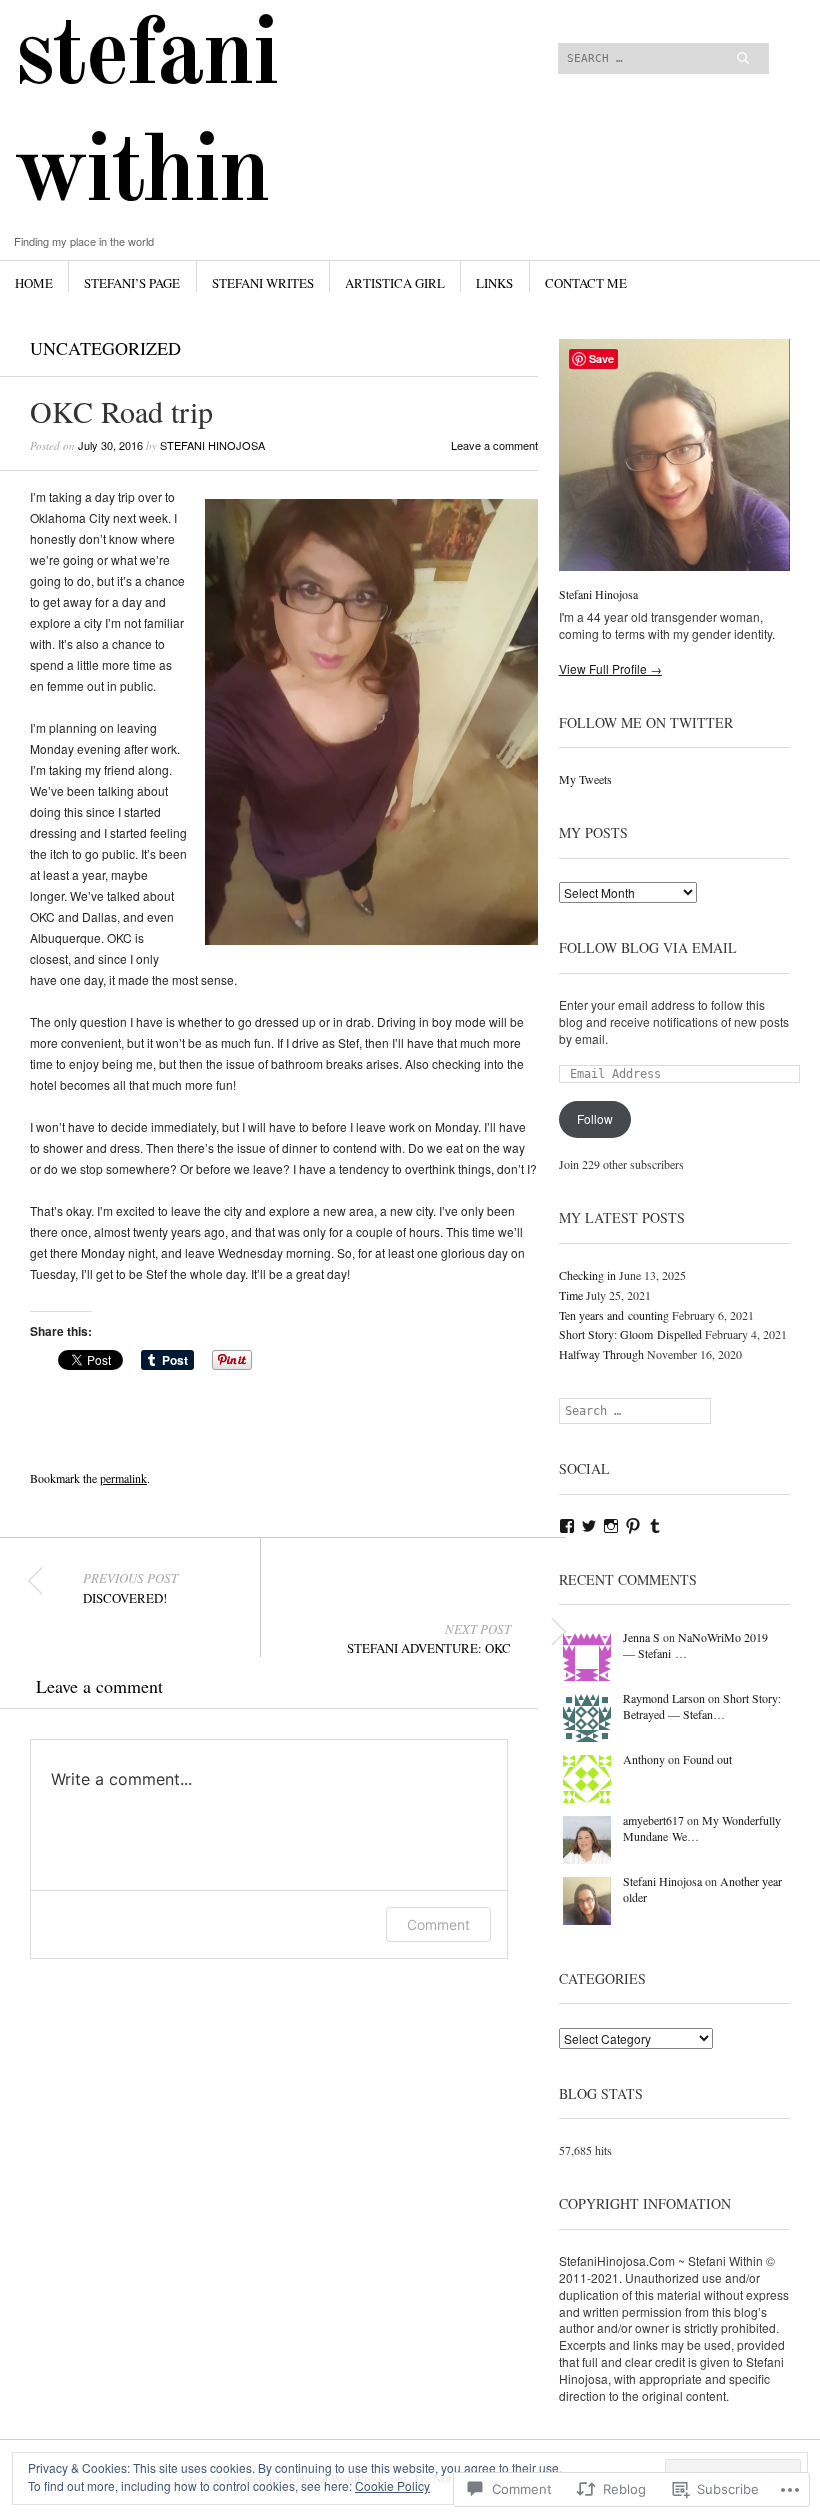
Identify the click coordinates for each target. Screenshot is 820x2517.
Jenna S (641, 1637)
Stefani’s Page (132, 283)
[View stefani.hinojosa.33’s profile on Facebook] (567, 1526)
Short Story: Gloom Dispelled (630, 1334)
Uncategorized (105, 348)
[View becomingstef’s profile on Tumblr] (655, 1526)
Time (571, 1295)
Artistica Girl (395, 283)
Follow (595, 1118)
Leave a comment (494, 445)
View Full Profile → (610, 668)
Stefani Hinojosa (212, 445)
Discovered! (130, 1588)
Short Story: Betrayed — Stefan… (702, 1706)
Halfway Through (601, 1354)
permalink (123, 1478)
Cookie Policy (392, 2485)
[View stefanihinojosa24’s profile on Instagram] (611, 1526)
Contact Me (586, 283)
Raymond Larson (664, 1698)
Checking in (587, 1275)
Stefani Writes (263, 283)
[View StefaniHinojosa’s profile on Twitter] (589, 1526)
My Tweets (585, 779)
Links (494, 283)
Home (34, 283)
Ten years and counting (614, 1315)
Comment (438, 1924)
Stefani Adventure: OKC (429, 1639)
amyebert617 (653, 1820)
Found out (707, 1759)
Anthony (644, 1759)
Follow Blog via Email (648, 947)
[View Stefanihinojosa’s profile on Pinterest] (633, 1526)
